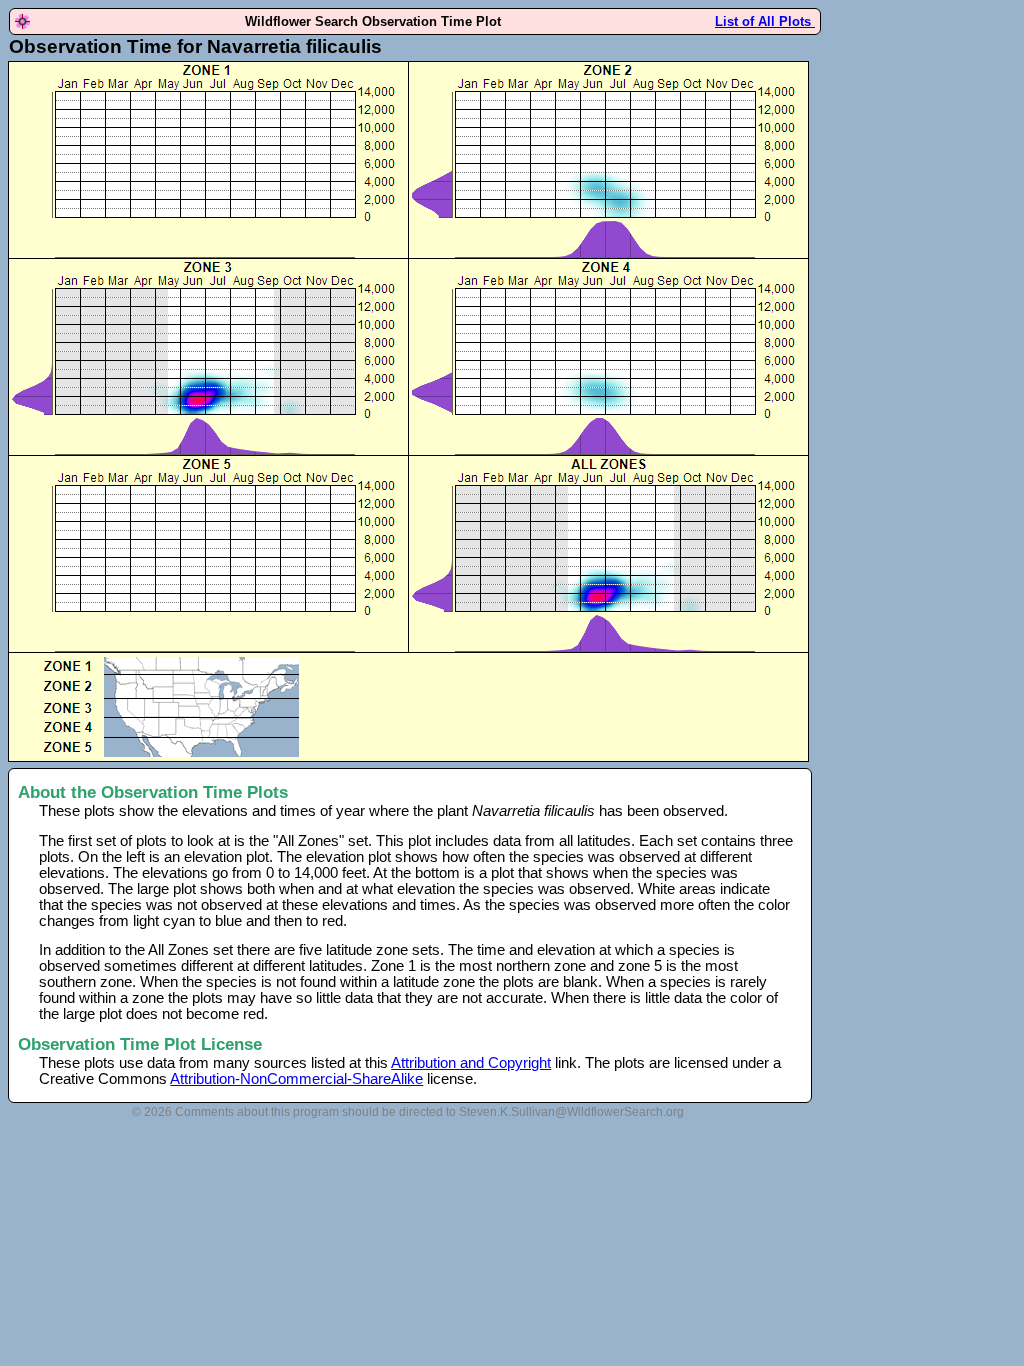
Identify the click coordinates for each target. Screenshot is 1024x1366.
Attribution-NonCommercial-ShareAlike (296, 1079)
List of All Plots (765, 21)
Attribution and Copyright (471, 1063)
